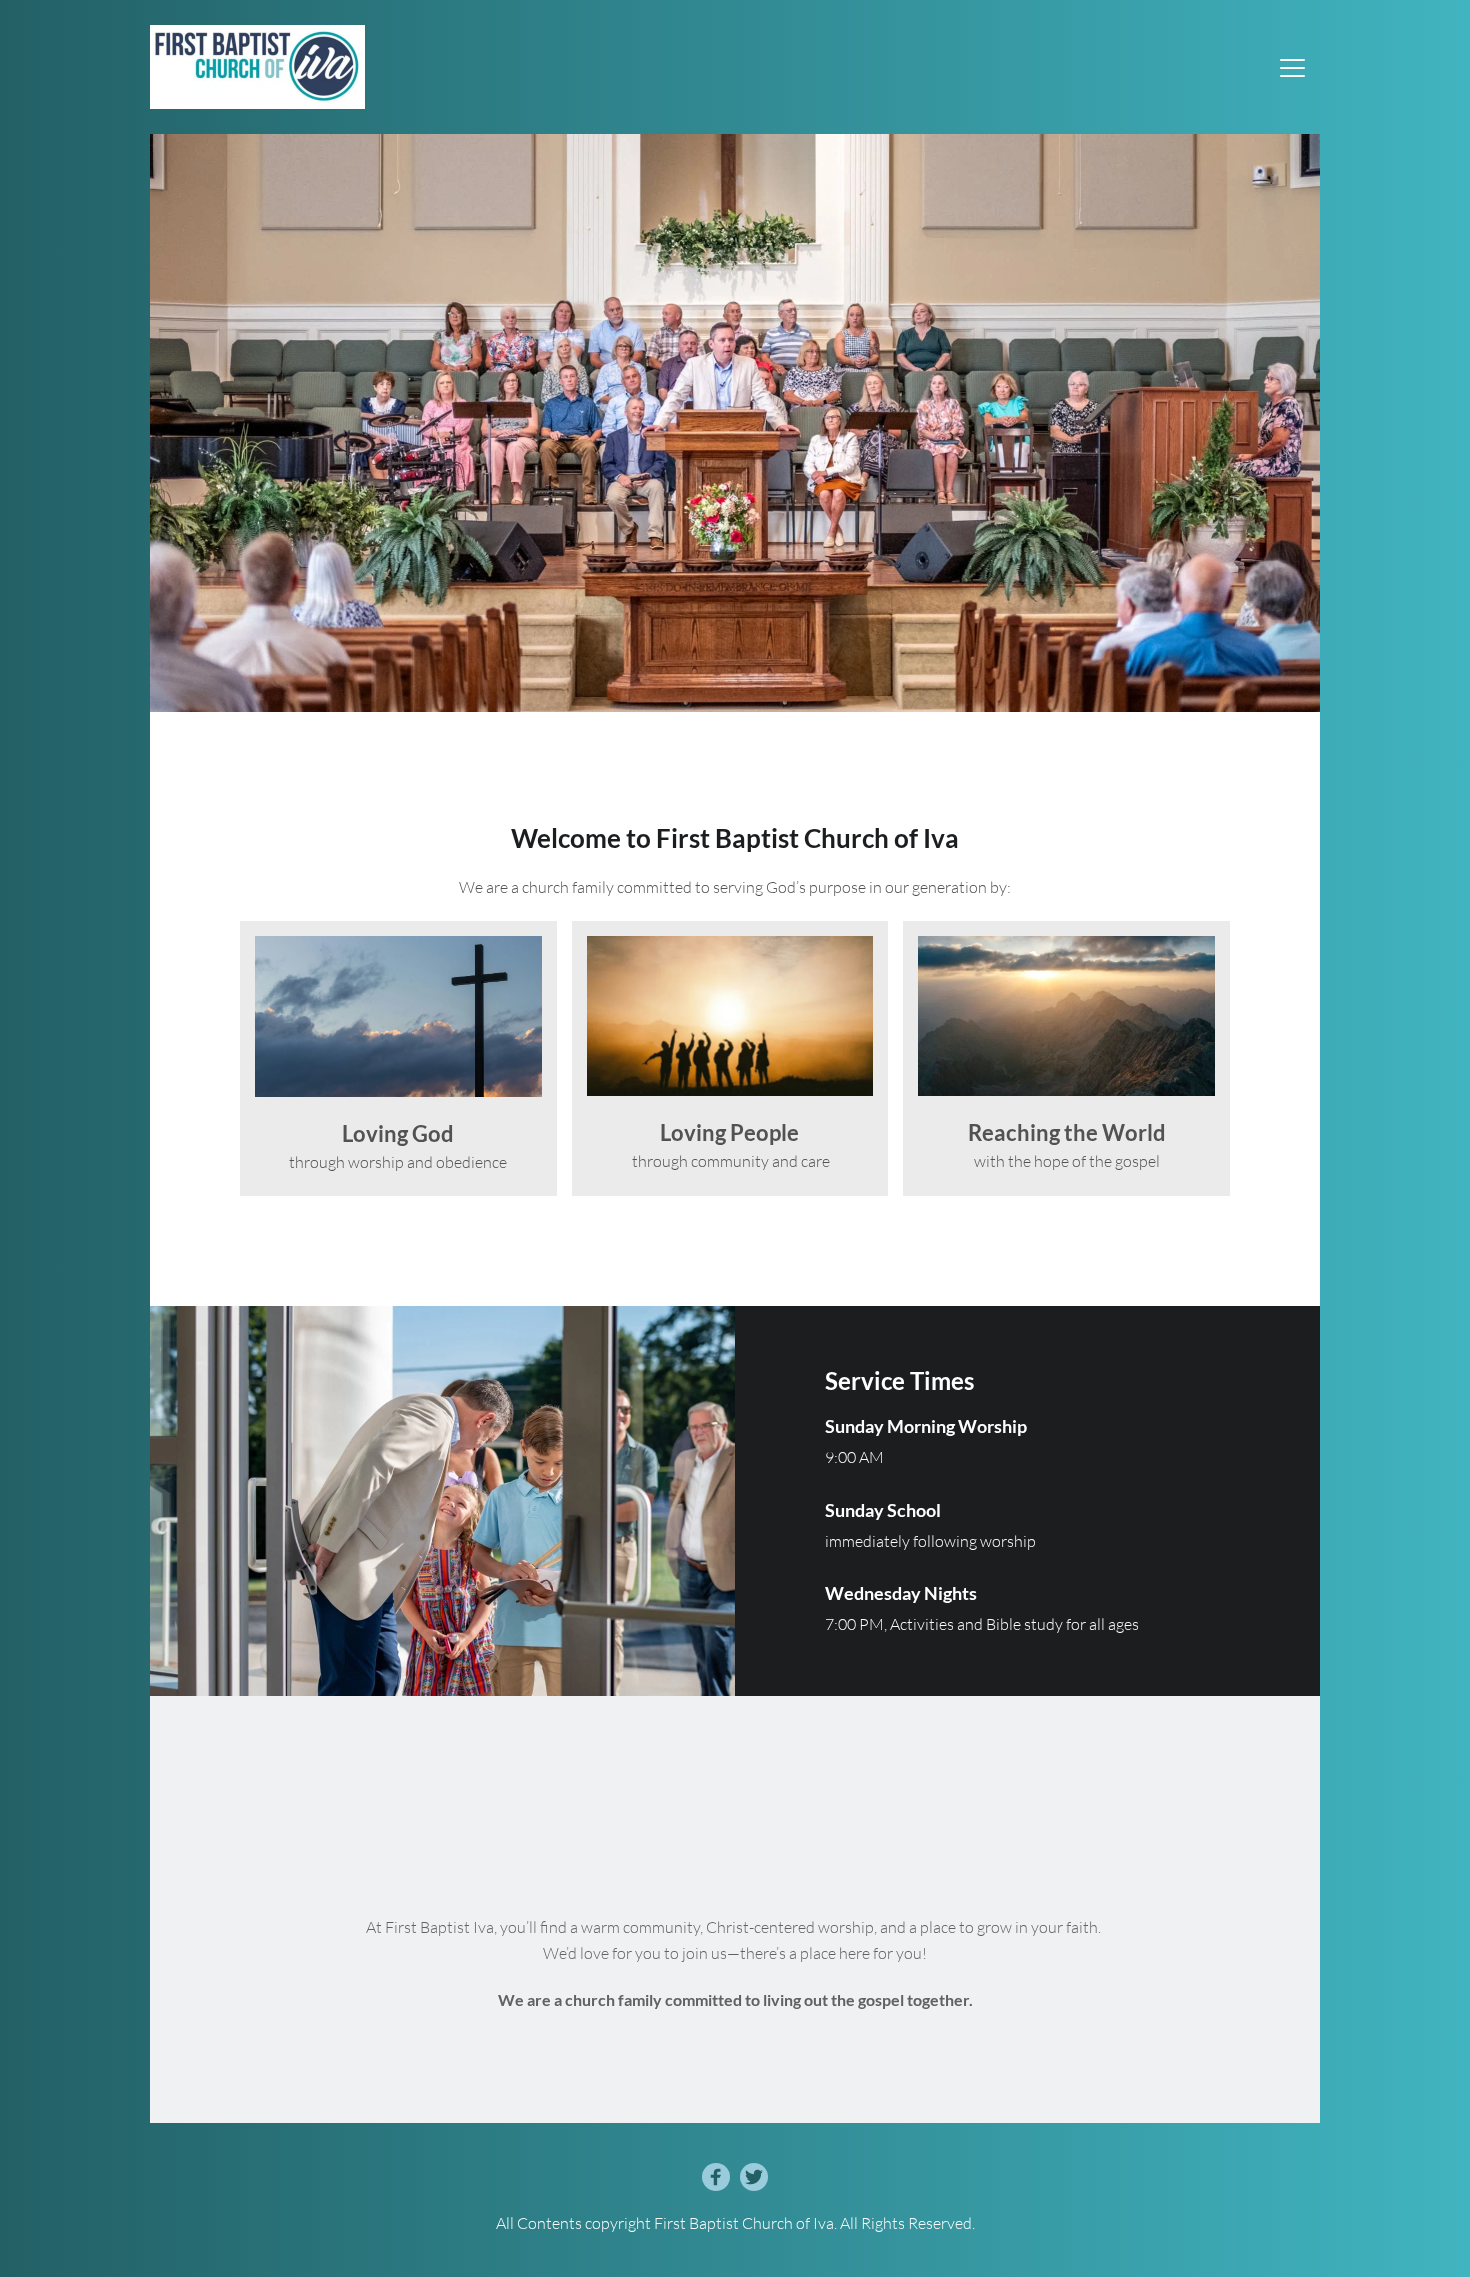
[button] (1292, 67)
